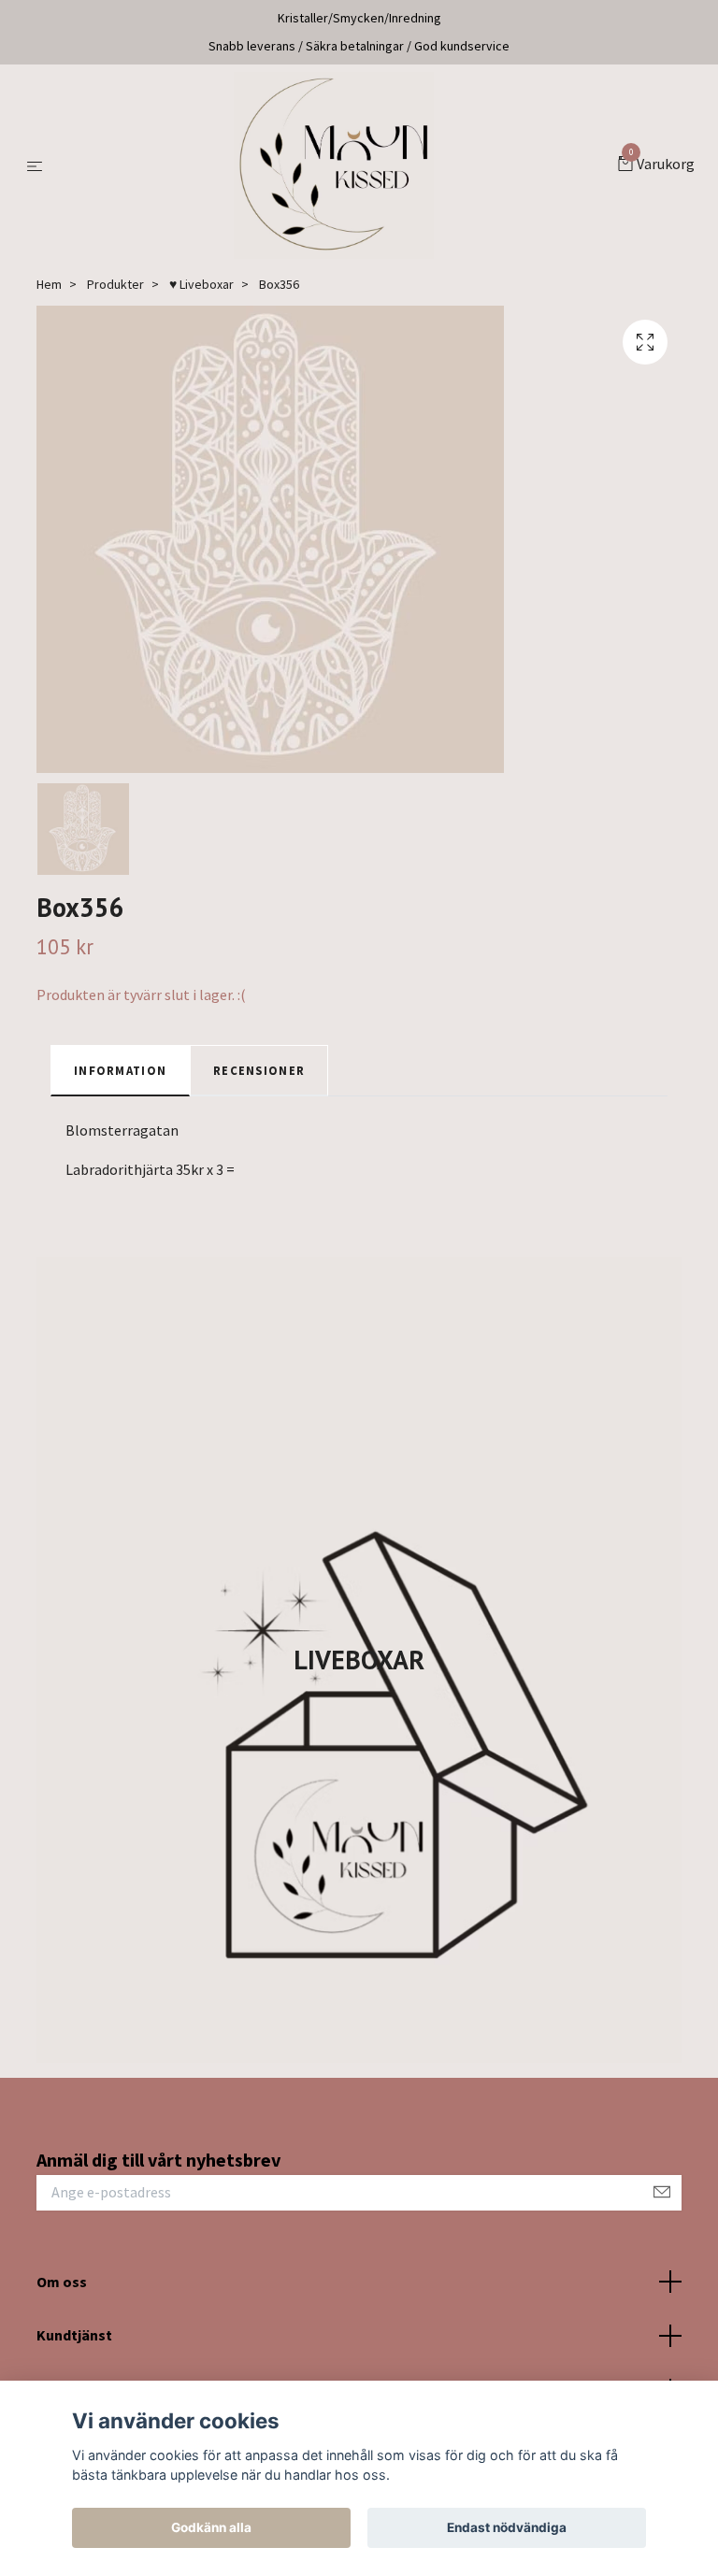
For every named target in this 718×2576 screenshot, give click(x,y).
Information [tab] (120, 1070)
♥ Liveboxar (201, 284)
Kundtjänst (74, 2335)
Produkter (115, 284)
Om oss (62, 2282)
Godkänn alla (211, 2527)
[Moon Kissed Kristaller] (334, 165)
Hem (49, 284)
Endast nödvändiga (507, 2527)
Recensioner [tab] (259, 1070)
